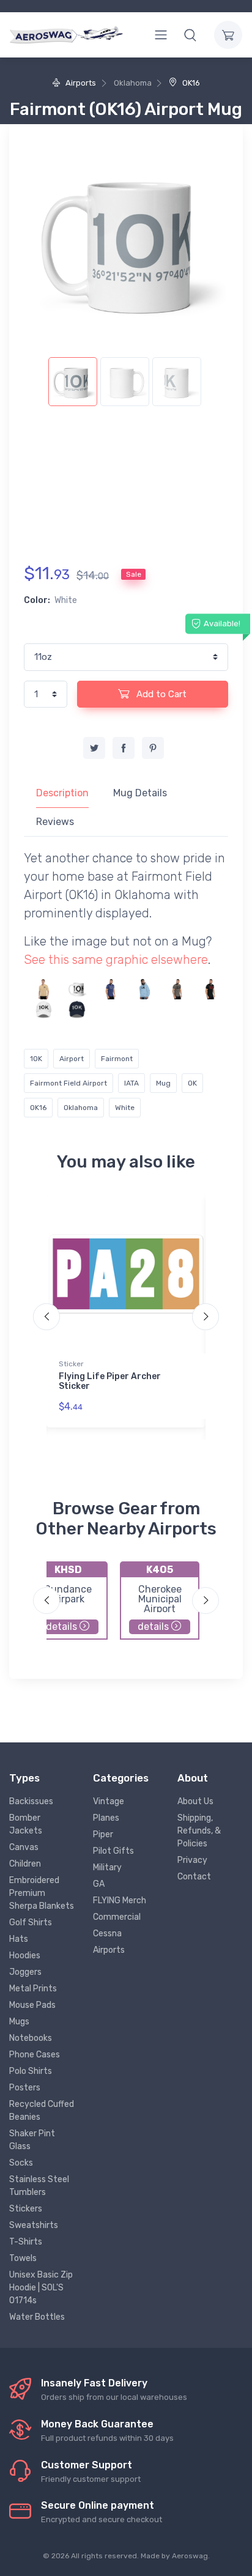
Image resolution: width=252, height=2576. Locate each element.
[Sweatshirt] (143, 989)
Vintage (109, 1801)
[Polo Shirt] (44, 989)
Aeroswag (190, 2556)
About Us (195, 1801)
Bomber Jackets (26, 1824)
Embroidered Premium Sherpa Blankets (42, 1893)
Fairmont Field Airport (69, 1083)
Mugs (19, 2022)
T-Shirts (26, 2242)
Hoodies (25, 1956)
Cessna (107, 1934)
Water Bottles (37, 2317)
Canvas (24, 1847)
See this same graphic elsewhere (116, 960)
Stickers (26, 2209)
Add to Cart (160, 694)
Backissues (31, 1801)
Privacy (192, 1860)
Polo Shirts (31, 2071)
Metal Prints (33, 1989)
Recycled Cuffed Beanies (42, 2111)
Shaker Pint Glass (32, 2140)
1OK (36, 1059)
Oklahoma (81, 1108)
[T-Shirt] (110, 989)
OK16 (190, 83)
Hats (19, 1939)
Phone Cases (35, 2055)
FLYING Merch (120, 1901)
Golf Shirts (31, 1923)
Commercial (117, 1917)
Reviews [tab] (55, 822)
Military (107, 1867)
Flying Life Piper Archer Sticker (110, 1382)
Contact (194, 1877)
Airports (80, 83)
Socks (21, 2163)
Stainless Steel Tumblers (39, 2186)
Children (25, 1864)
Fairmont (117, 1059)
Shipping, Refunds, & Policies (199, 1831)
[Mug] (77, 989)
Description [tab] (62, 793)
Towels (23, 2258)
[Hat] (44, 1009)
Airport (72, 1059)
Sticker (71, 1364)
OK (192, 1083)
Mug (163, 1083)
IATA (132, 1083)
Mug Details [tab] (140, 793)
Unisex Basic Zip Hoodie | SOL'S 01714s (41, 2288)
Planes (106, 1818)
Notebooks (31, 2038)
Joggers (25, 1972)
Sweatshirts (34, 2225)
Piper (103, 1834)
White (125, 1108)
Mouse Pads (32, 2005)
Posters (25, 2088)
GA (99, 1884)
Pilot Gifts (113, 1851)
